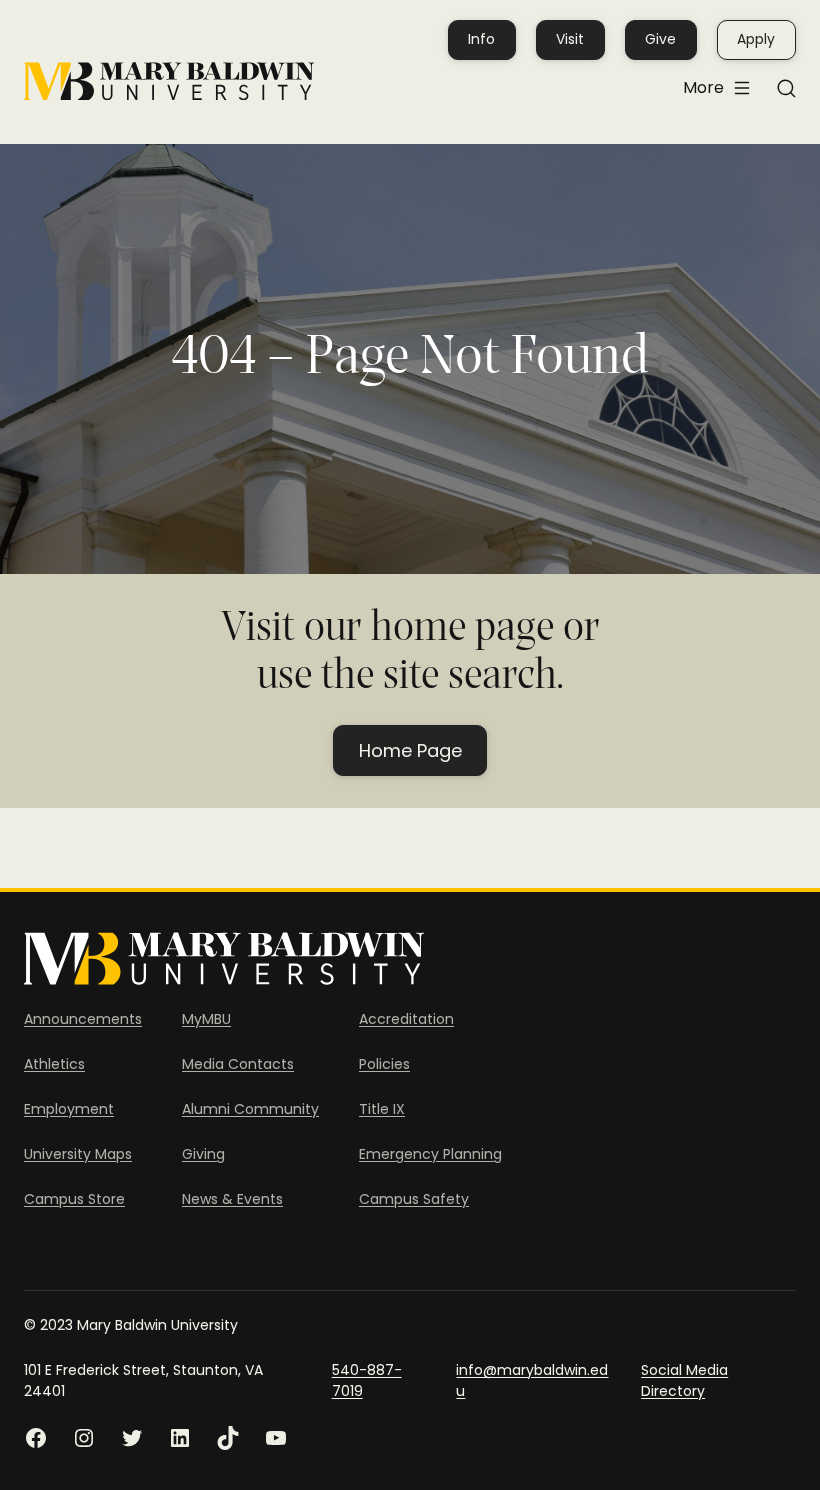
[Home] (169, 81)
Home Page (410, 750)
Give (660, 39)
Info (481, 39)
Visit (570, 39)
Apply (756, 39)
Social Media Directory (684, 1380)
